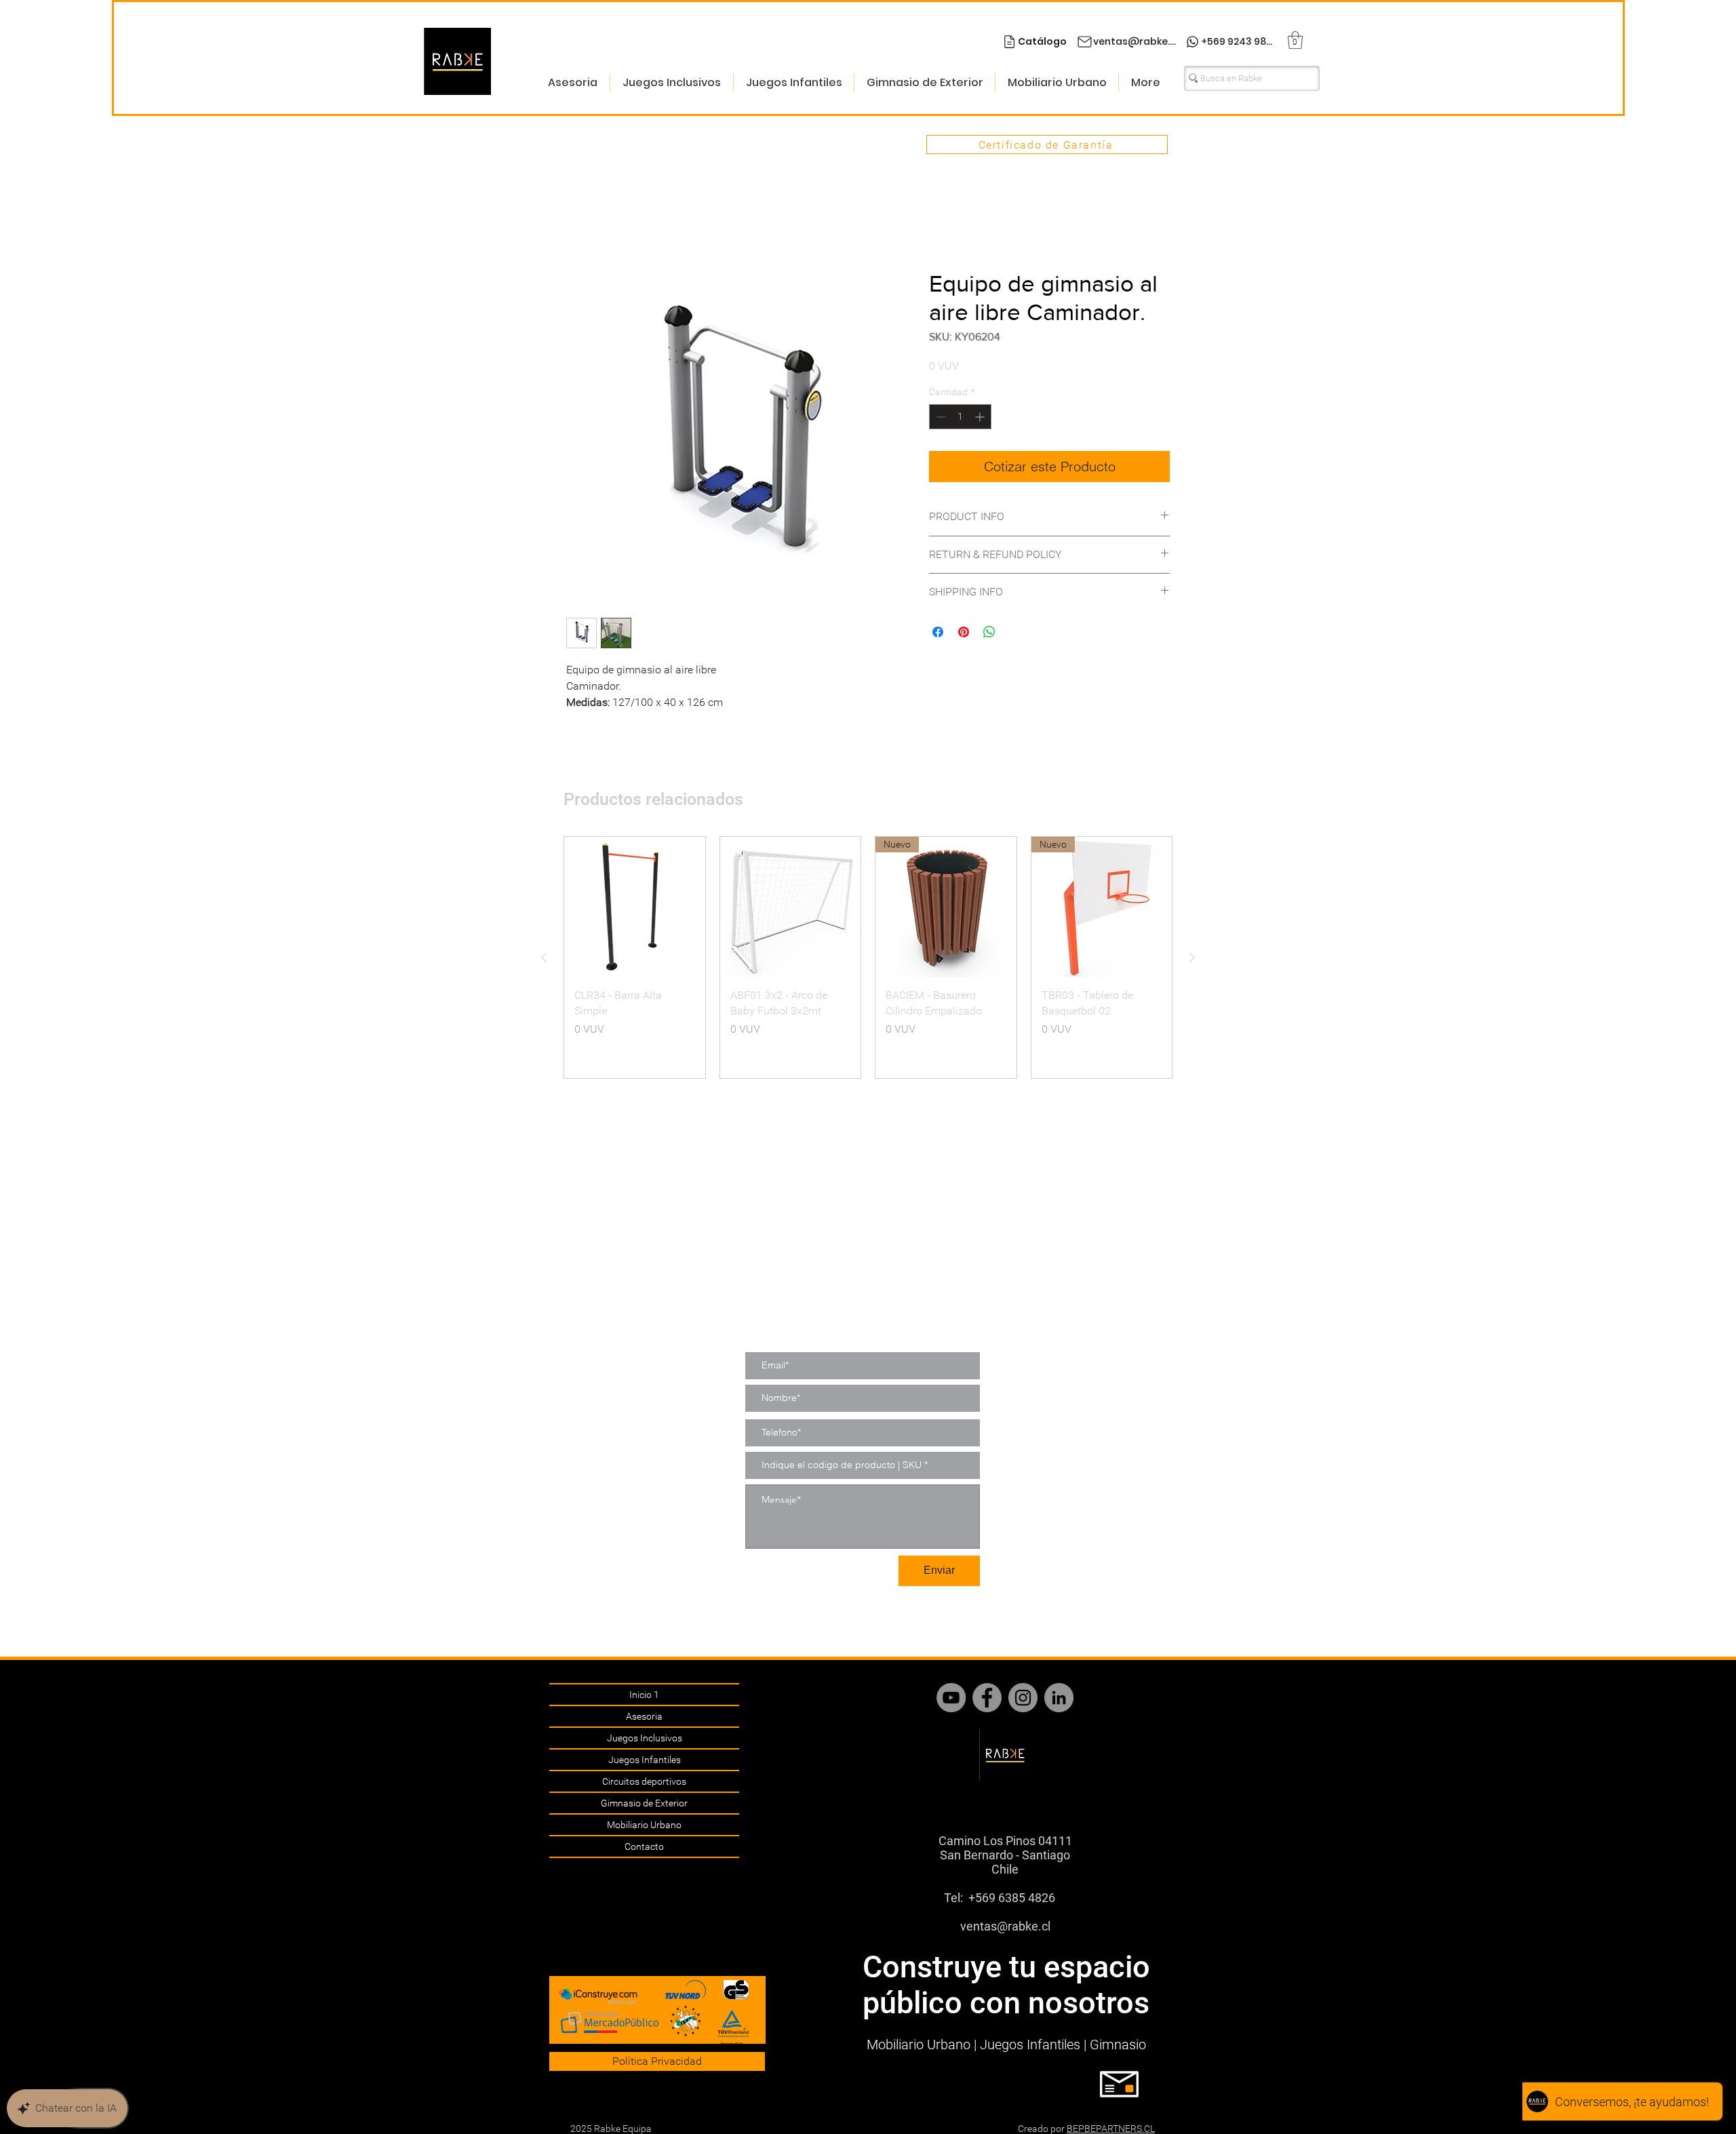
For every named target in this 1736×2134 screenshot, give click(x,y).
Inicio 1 (644, 1695)
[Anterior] (544, 958)
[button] (1295, 40)
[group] (868, 958)
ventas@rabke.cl (1005, 1926)
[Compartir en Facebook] (938, 633)
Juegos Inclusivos (645, 1738)
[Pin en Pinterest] (964, 633)
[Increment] (981, 418)
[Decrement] (940, 418)
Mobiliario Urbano (644, 1825)
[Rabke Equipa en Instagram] (1023, 1698)
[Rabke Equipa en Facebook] (987, 1698)
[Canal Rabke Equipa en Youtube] (951, 1698)
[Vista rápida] (635, 908)
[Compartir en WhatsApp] (989, 633)
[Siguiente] (1192, 958)
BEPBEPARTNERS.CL (1111, 2129)
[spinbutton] (960, 418)
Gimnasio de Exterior (644, 1803)
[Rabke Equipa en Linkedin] (1059, 1698)
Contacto (644, 1846)
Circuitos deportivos (644, 1781)
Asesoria (644, 1716)
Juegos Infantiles (645, 1760)
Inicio (579, 221)
